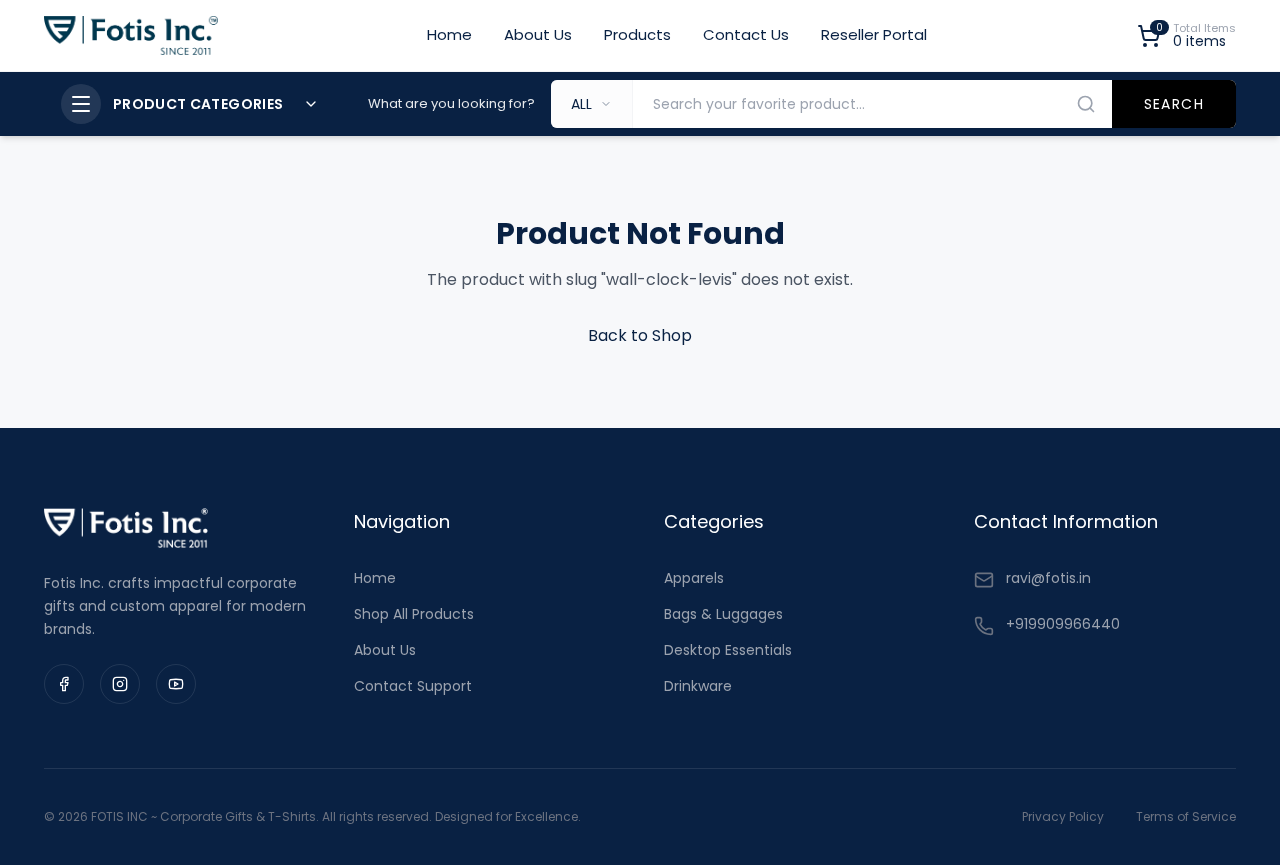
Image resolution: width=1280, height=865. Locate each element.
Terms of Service (1186, 817)
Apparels (694, 578)
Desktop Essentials (728, 650)
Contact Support (413, 686)
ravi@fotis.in (1048, 578)
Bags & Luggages (723, 614)
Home (449, 34)
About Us (538, 34)
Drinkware (698, 686)
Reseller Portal (874, 34)
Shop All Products (414, 614)
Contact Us (746, 34)
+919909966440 (1063, 624)
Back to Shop (640, 335)
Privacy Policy (1063, 817)
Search (1174, 104)
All (581, 104)
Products (637, 34)
